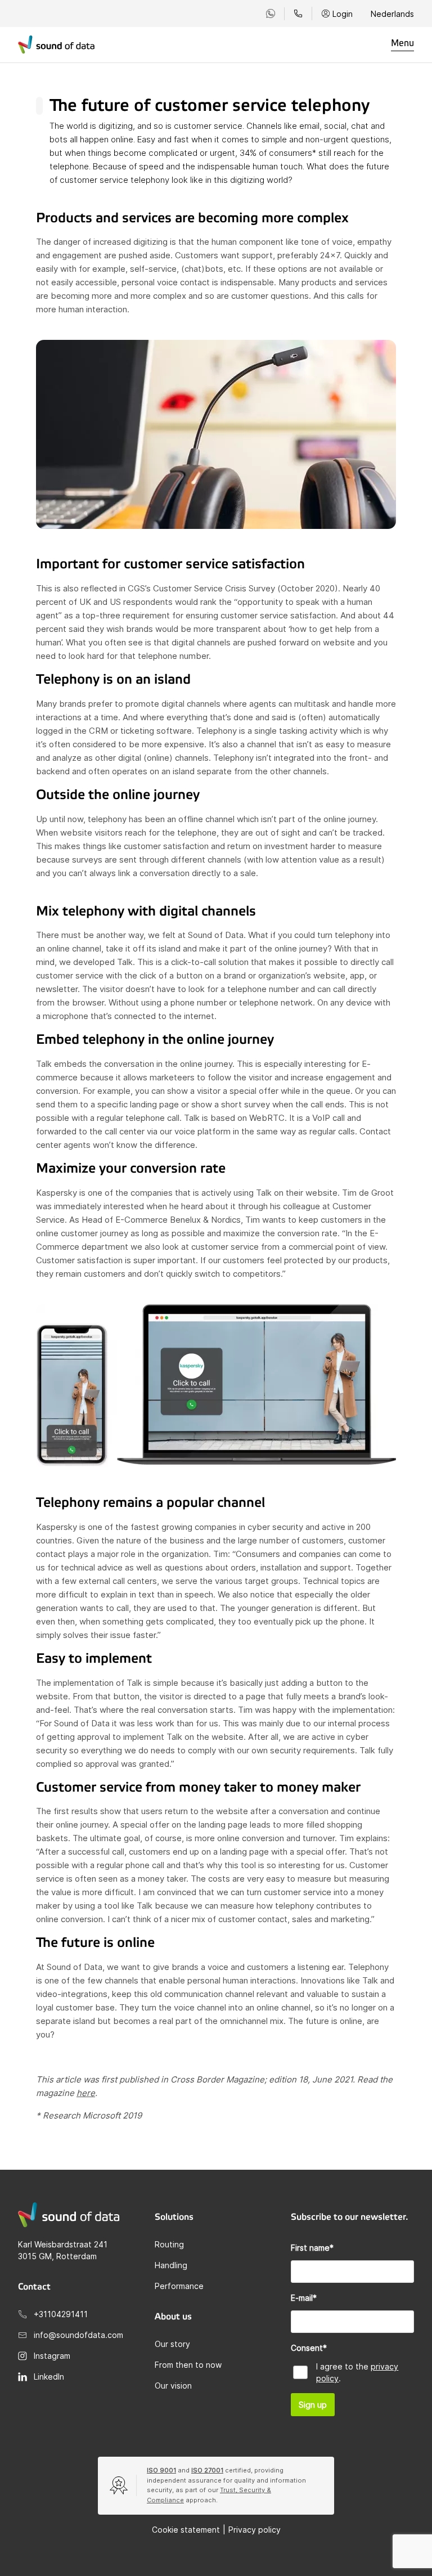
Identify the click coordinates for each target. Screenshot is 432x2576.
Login (343, 14)
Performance (179, 2286)
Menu (402, 43)
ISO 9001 (161, 2470)
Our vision (173, 2386)
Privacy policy (255, 2530)
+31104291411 (61, 2314)
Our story (172, 2344)
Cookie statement (186, 2530)
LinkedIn (49, 2377)
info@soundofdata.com (78, 2335)
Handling (171, 2265)
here (86, 2093)
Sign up (313, 2405)
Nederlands (392, 14)
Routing (169, 2244)
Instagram (52, 2356)
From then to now (188, 2365)
